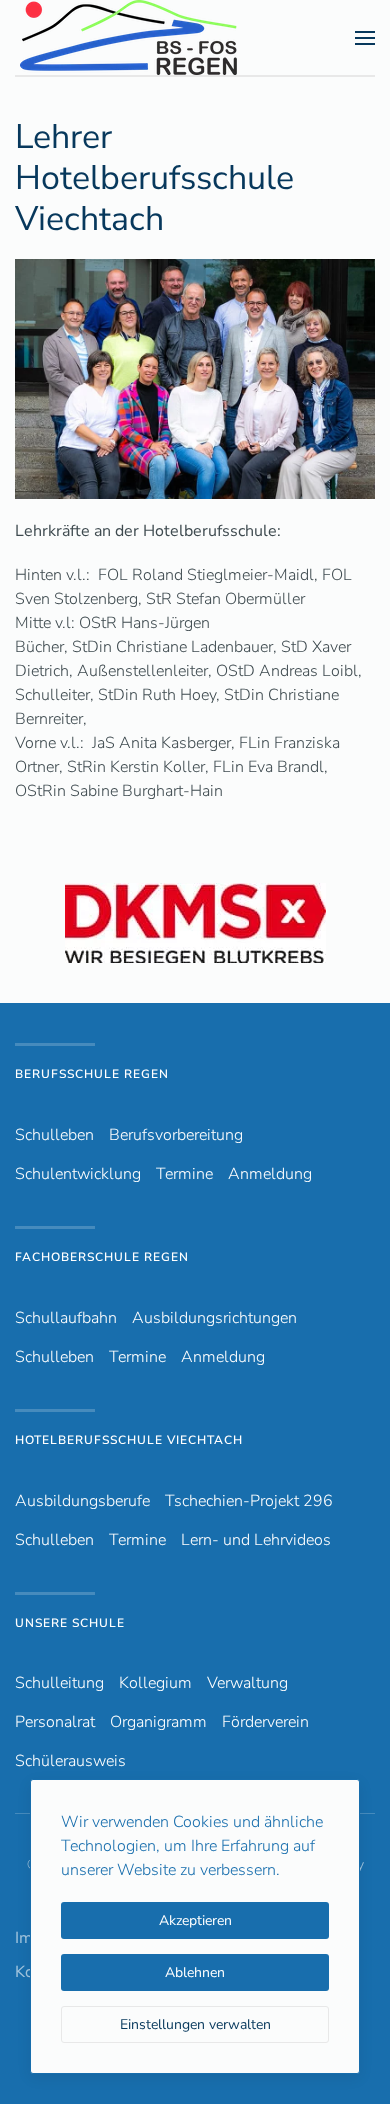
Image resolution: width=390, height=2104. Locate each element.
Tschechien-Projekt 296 (249, 1501)
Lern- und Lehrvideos (256, 1540)
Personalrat (55, 1722)
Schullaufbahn (66, 1318)
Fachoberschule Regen (102, 1257)
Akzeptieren (195, 1920)
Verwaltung (247, 1683)
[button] (365, 37)
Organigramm (158, 1722)
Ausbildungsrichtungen (214, 1318)
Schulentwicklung (78, 1174)
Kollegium (155, 1683)
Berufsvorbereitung (176, 1135)
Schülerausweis (70, 1761)
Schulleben (54, 1135)
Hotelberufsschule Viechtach (129, 1440)
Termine (184, 1174)
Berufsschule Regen (92, 1074)
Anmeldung (270, 1174)
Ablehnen (195, 1972)
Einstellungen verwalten (195, 2024)
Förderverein (265, 1722)
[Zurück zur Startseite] (164, 37)
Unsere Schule (70, 1623)
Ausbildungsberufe (82, 1501)
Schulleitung (59, 1683)
